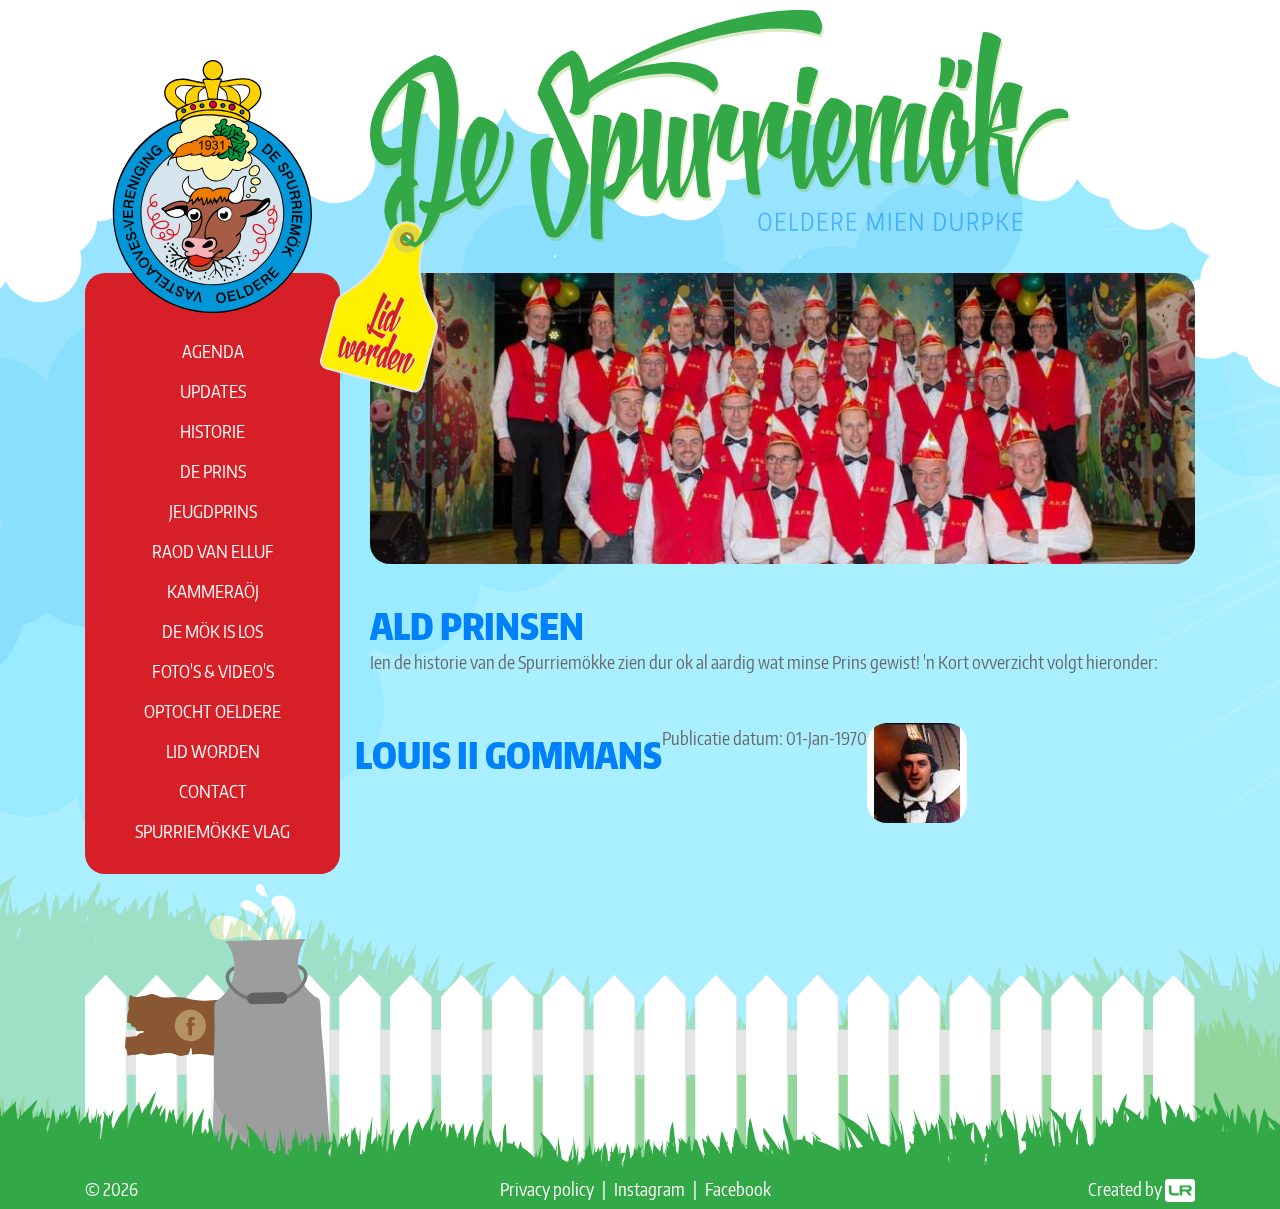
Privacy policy (547, 1188)
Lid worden (213, 750)
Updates (213, 390)
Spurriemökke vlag (212, 830)
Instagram (649, 1188)
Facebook (738, 1188)
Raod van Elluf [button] (213, 550)
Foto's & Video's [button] (213, 670)
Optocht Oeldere (212, 710)
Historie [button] (212, 430)
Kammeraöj (213, 590)
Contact (213, 790)
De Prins (213, 470)
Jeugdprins (213, 510)
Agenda (213, 350)
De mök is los (212, 630)
